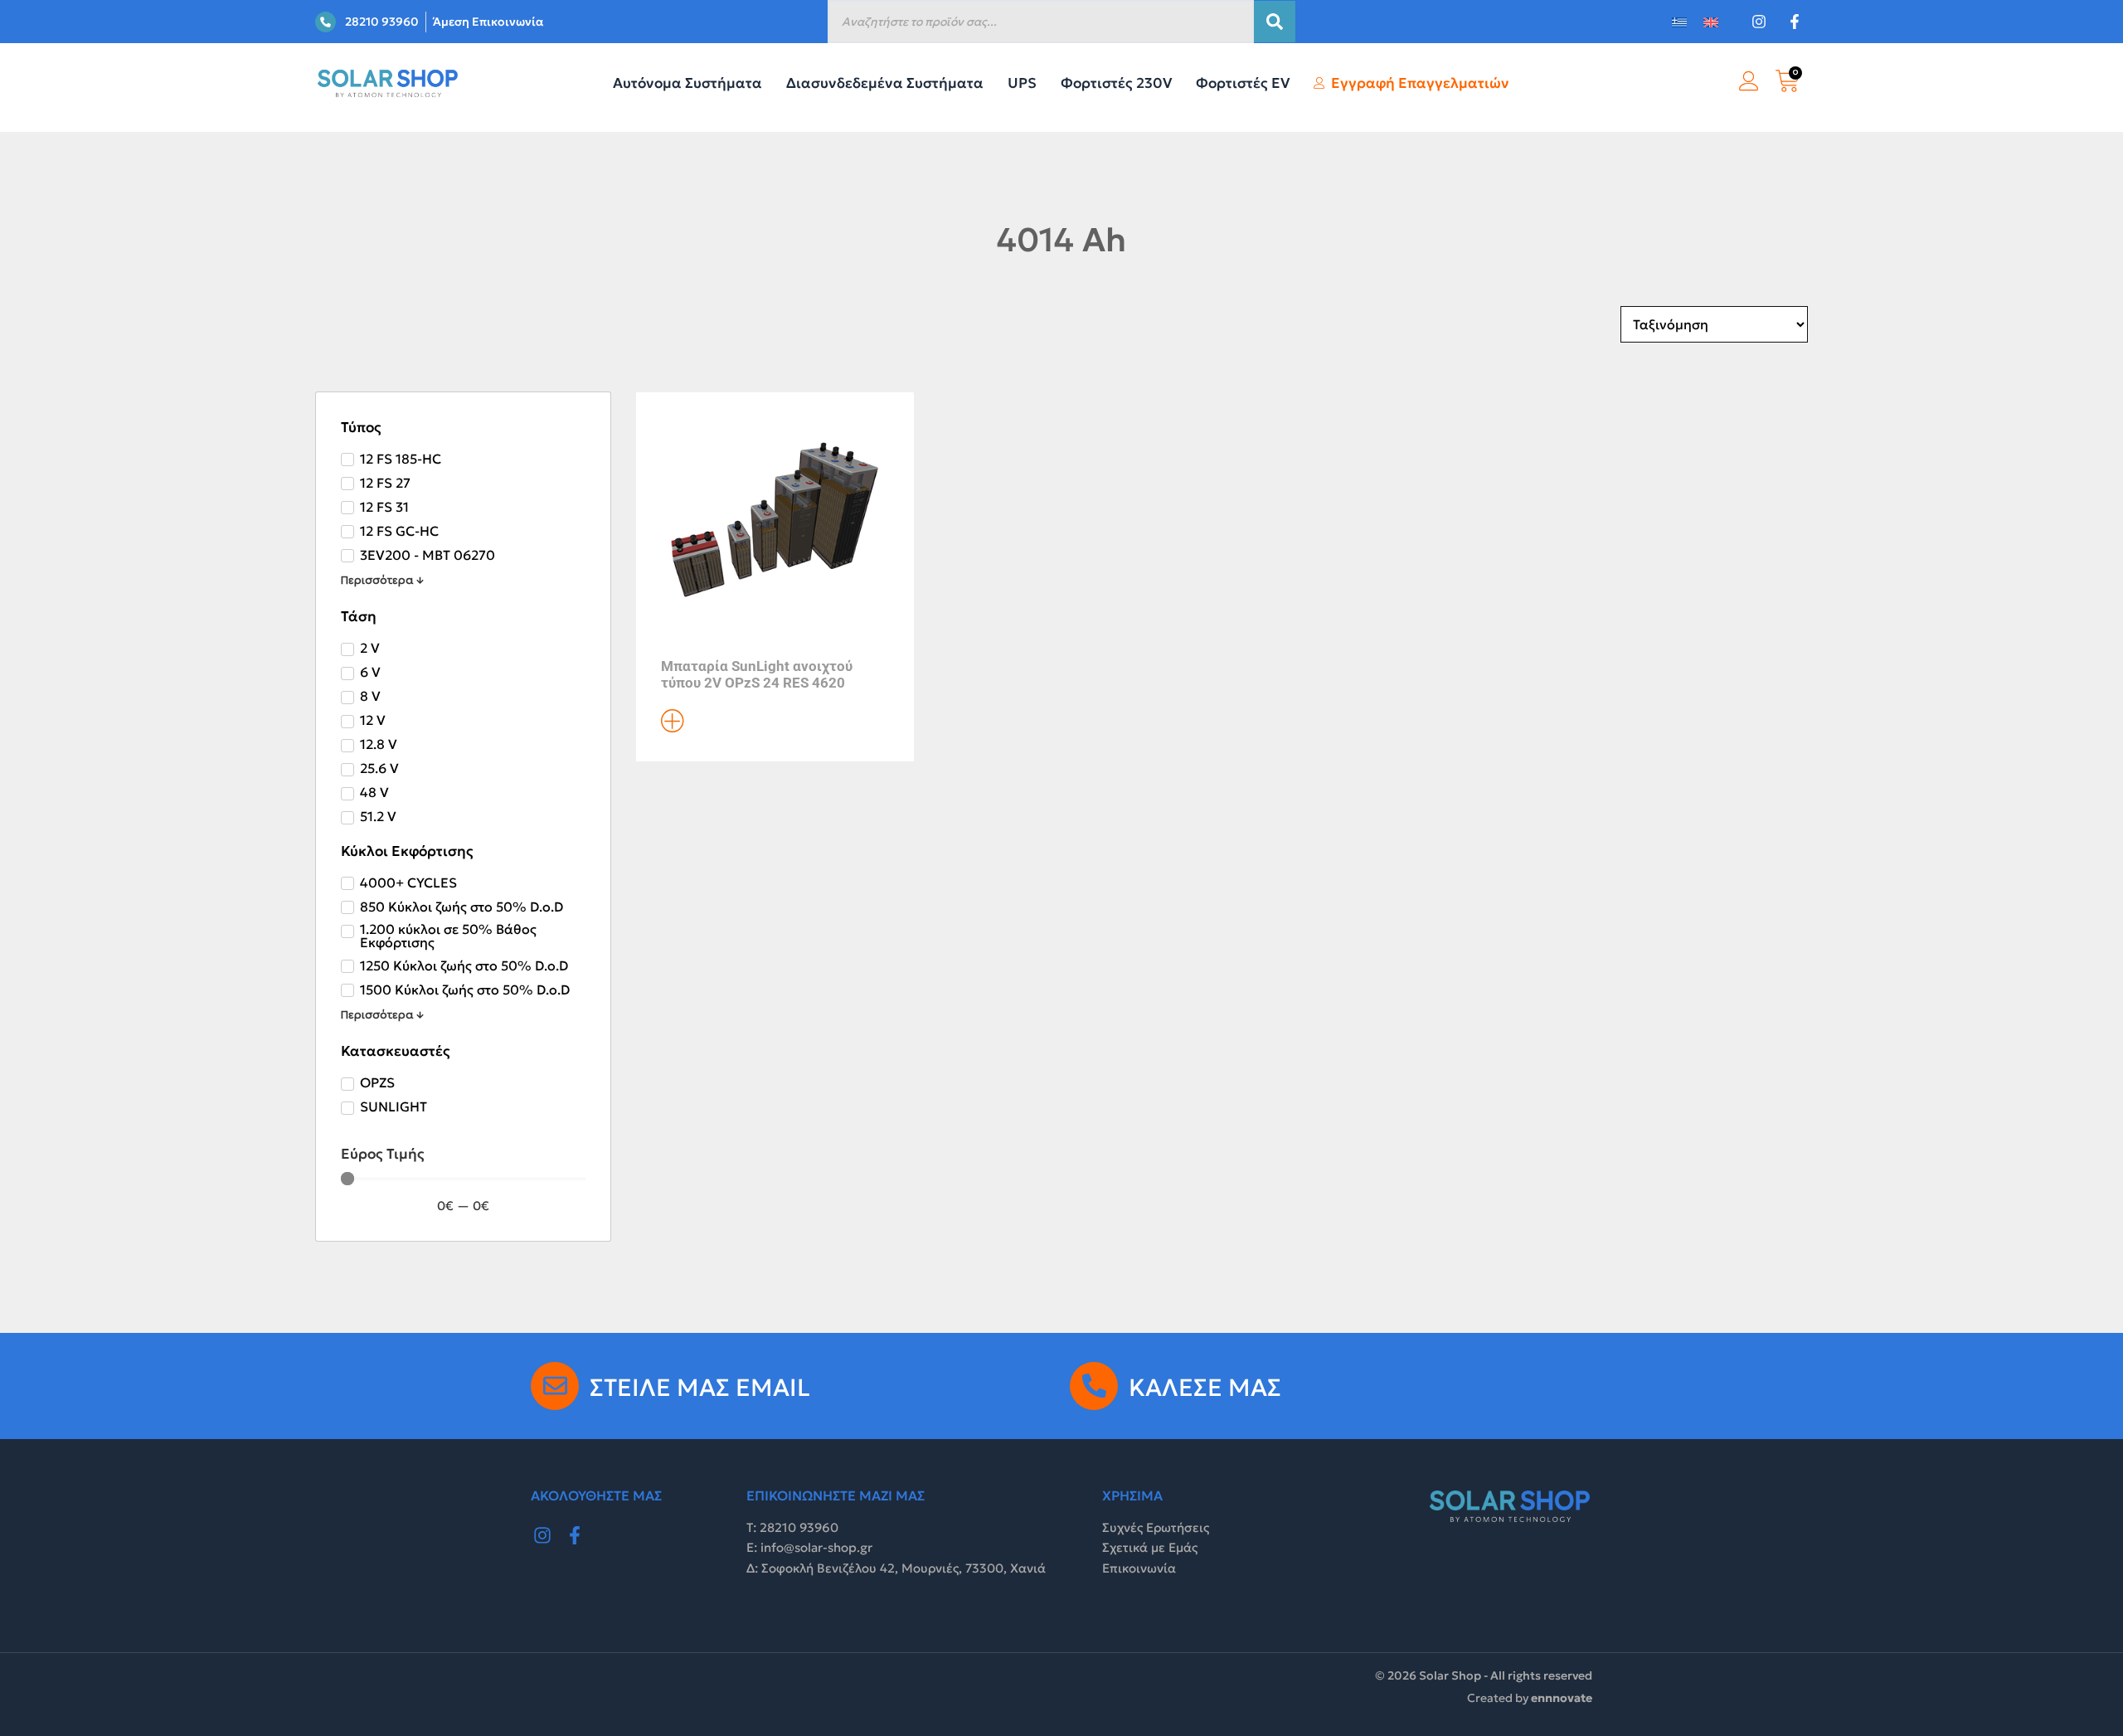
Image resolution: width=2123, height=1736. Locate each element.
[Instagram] (542, 1535)
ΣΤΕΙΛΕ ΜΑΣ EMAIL (700, 1388)
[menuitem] (1679, 22)
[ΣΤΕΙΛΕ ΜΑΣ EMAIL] (555, 1386)
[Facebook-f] (576, 1535)
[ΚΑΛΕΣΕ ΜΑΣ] (1094, 1386)
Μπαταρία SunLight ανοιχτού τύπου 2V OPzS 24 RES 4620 (757, 674)
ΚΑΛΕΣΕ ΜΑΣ (1205, 1388)
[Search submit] (1275, 22)
